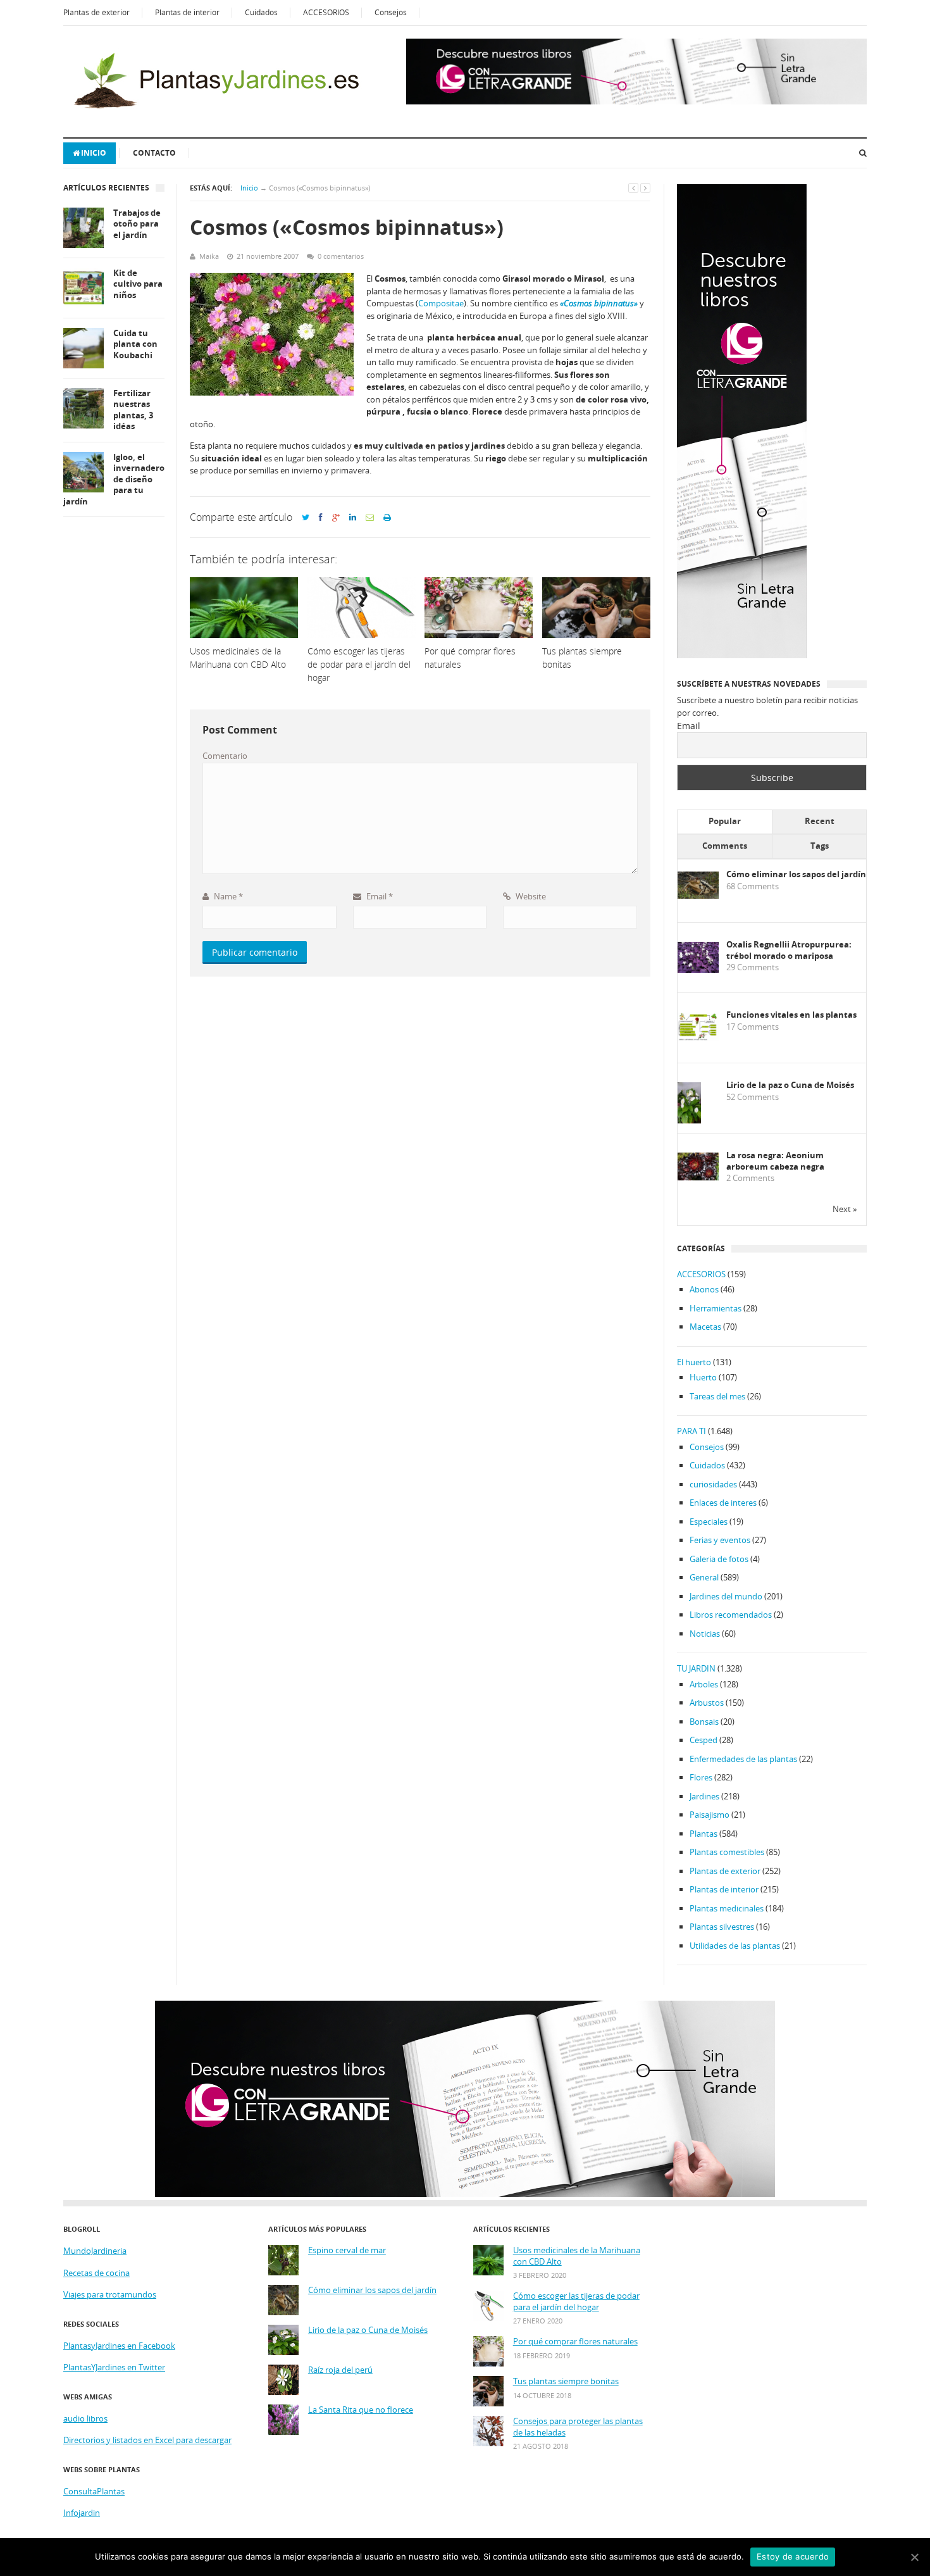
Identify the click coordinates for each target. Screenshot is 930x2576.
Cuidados (261, 12)
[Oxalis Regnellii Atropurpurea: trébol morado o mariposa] (698, 970)
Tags (820, 846)
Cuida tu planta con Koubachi (135, 344)
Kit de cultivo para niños (138, 284)
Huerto (703, 1377)
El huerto (694, 1362)
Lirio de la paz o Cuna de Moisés (790, 1085)
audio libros (85, 2418)
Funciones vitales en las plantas (791, 1015)
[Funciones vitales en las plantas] (698, 1038)
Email (379, 896)
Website (530, 896)
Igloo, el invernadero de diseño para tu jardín (114, 479)
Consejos (391, 12)
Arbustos (707, 1703)
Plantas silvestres (722, 1927)
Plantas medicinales (727, 1908)
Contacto (154, 153)
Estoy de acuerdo (793, 2556)
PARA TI (691, 1431)
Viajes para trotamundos (110, 2294)
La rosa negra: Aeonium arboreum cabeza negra (775, 1161)
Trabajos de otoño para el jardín (137, 224)
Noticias (705, 1634)
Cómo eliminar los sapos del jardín (796, 874)
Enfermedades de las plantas (743, 1759)
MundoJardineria (95, 2251)
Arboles (704, 1684)
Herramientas (716, 1308)
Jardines (704, 1796)
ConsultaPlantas (94, 2491)
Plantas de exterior (96, 12)
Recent (820, 821)
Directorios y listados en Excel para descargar (147, 2440)
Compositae (441, 303)
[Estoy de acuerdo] (914, 2557)
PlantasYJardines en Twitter (114, 2367)
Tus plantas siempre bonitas (566, 2381)
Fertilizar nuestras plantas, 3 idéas (133, 410)
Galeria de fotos (719, 1559)
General (704, 1577)
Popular (725, 821)
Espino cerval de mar (347, 2250)
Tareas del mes (717, 1396)
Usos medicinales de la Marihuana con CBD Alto (577, 2256)
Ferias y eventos (720, 1540)
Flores (701, 1777)
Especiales (709, 1522)
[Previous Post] (633, 188)
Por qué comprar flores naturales (575, 2342)
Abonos (704, 1289)
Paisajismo (710, 1815)
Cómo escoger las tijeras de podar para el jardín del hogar (576, 2302)
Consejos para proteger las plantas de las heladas (578, 2427)
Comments (725, 846)
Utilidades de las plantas (735, 1946)
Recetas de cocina (96, 2273)
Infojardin (82, 2513)
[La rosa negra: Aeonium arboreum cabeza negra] (698, 1177)
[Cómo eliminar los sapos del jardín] (698, 896)
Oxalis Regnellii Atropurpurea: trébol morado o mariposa (789, 950)
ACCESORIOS (326, 12)
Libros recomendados (731, 1615)
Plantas (704, 1834)
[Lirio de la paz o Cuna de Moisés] (689, 1121)
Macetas (705, 1327)
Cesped (704, 1740)
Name (227, 896)
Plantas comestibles (727, 1852)
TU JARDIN (696, 1668)
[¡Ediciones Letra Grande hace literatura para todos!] (636, 101)
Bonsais (704, 1722)
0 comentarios (341, 256)
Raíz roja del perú (340, 2370)
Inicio (94, 153)
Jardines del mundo (726, 1596)
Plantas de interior (187, 12)
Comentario (225, 756)
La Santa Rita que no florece (361, 2410)
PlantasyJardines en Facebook (119, 2346)
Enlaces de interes (723, 1503)
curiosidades (713, 1484)
